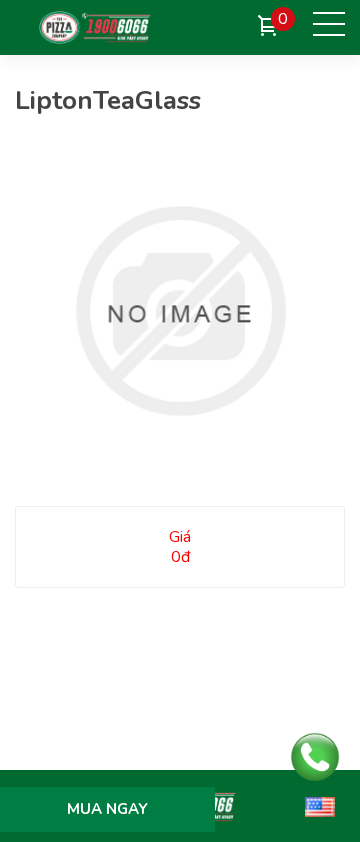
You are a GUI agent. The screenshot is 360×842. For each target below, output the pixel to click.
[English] (320, 806)
